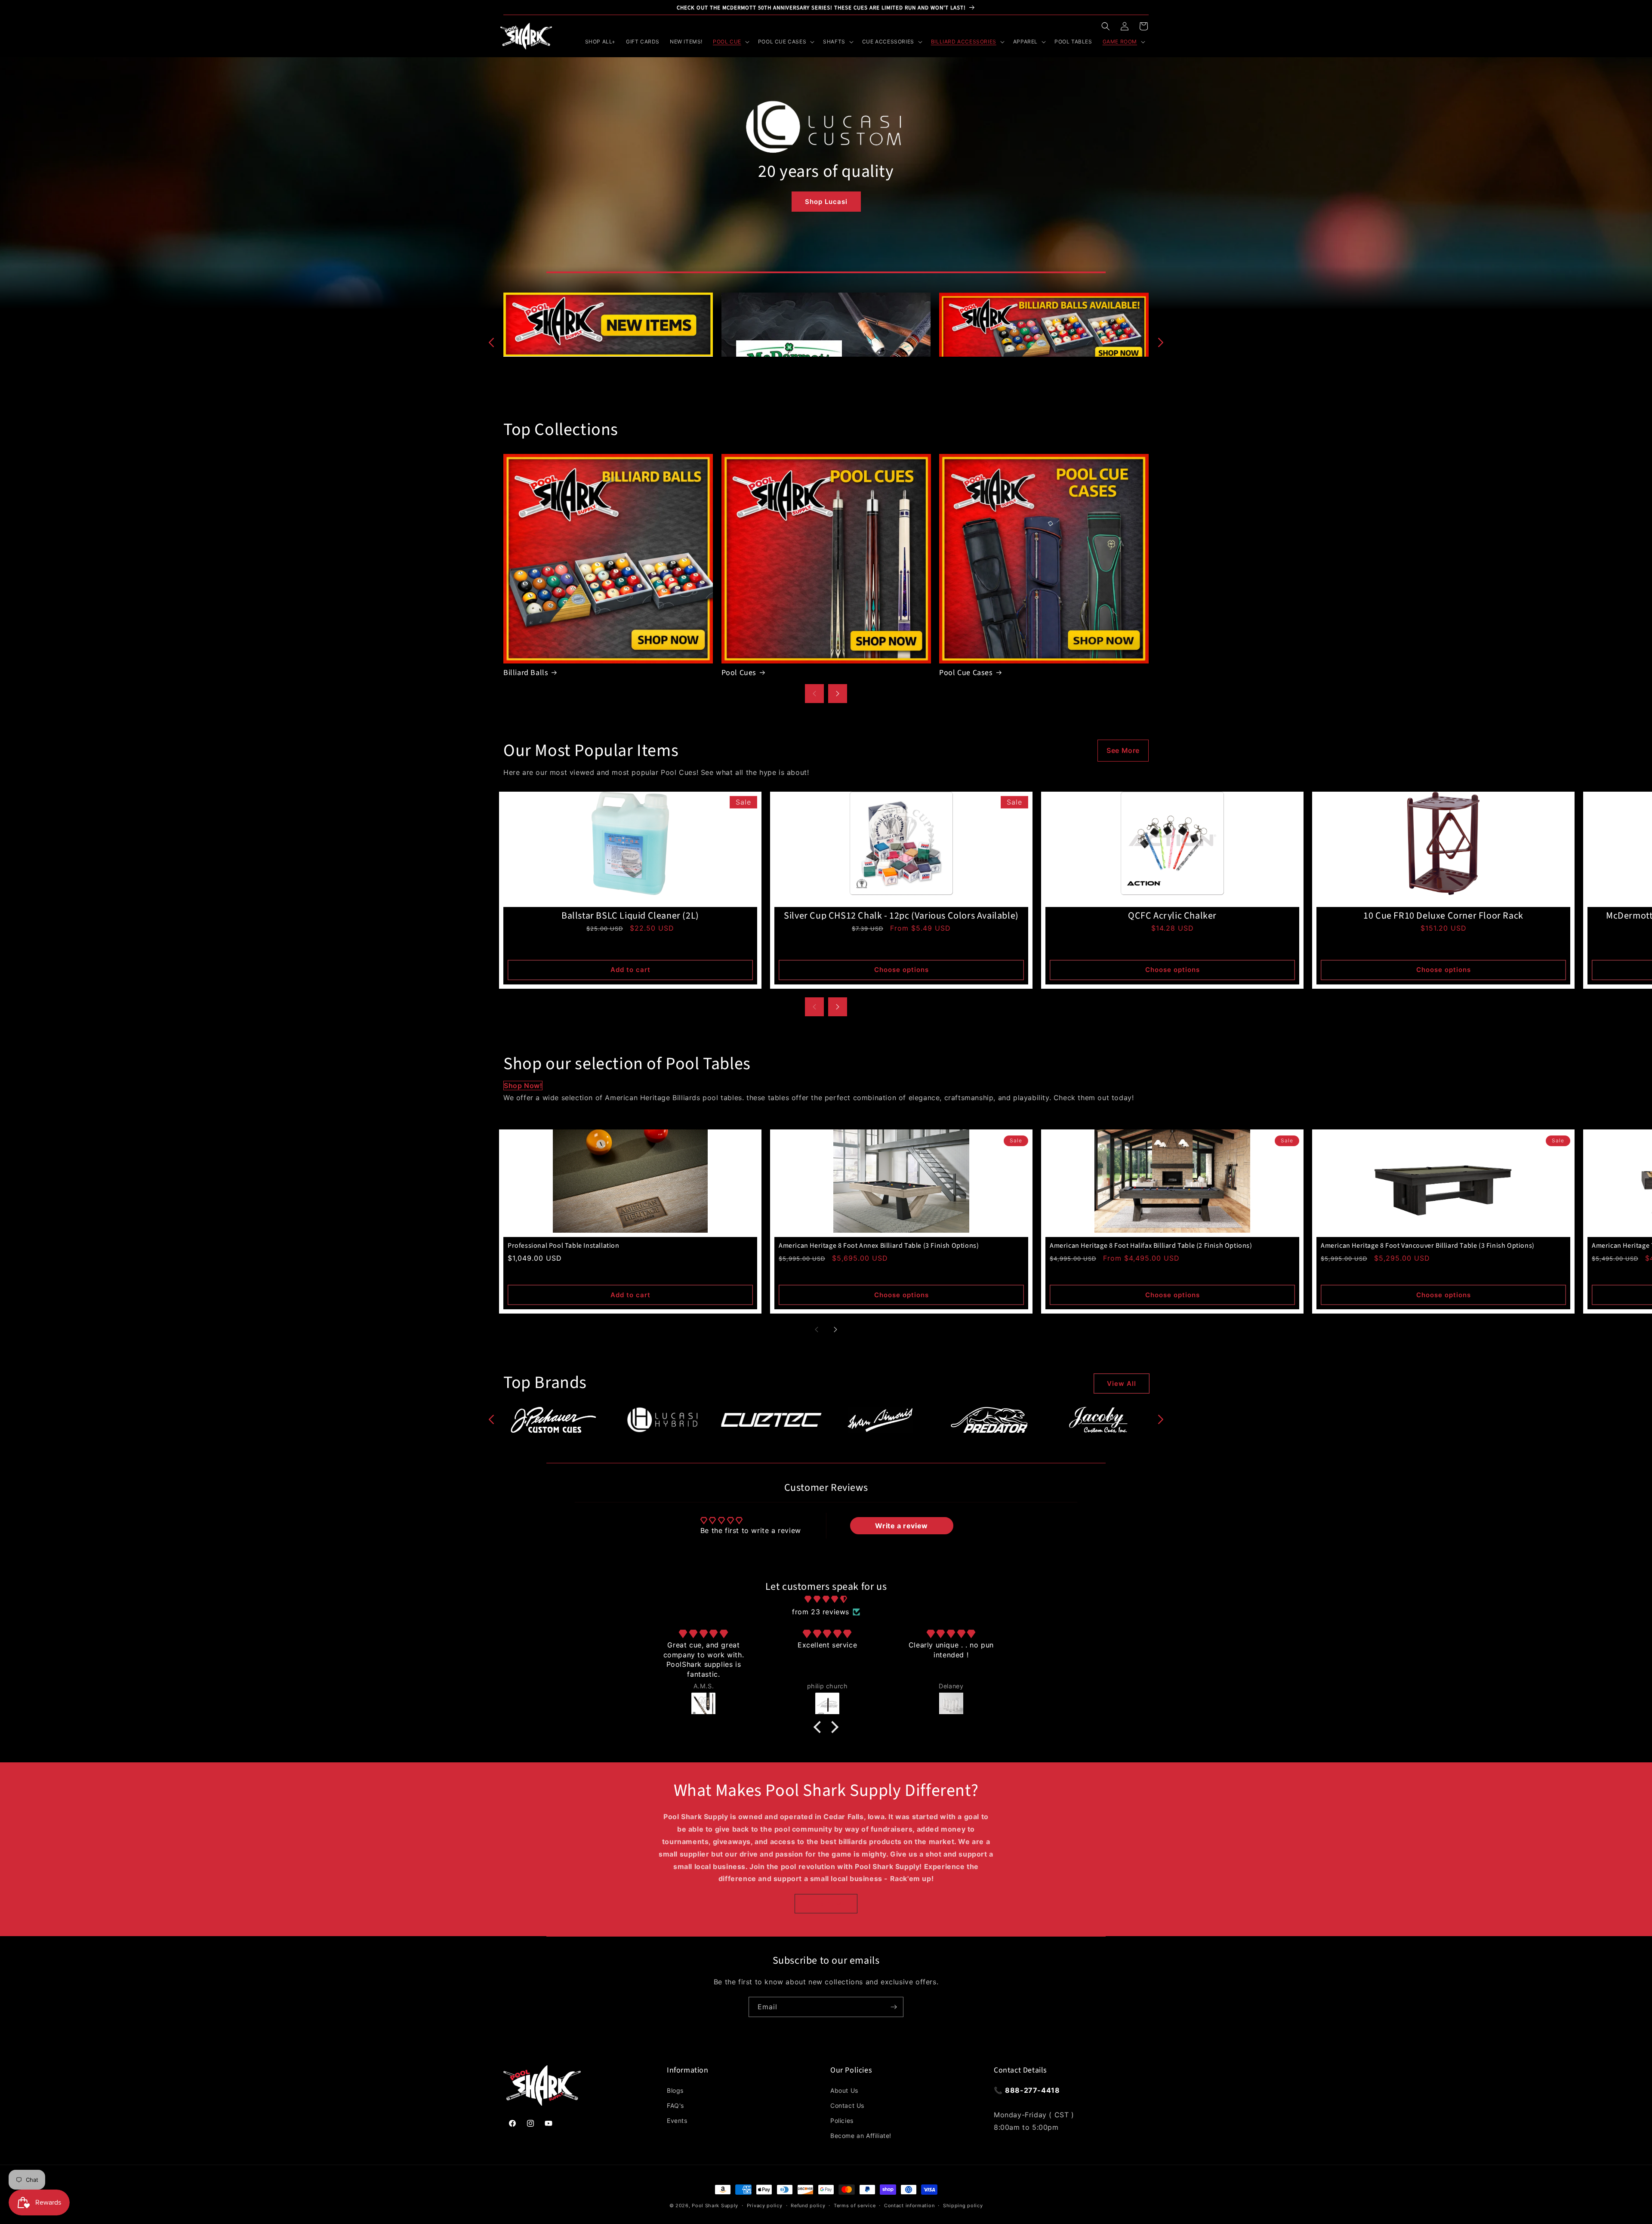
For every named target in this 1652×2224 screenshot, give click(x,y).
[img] (826, 1599)
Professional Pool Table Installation (564, 1246)
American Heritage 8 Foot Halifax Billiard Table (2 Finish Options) (1151, 1246)
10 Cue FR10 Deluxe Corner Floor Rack (1443, 916)
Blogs (675, 2090)
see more (1123, 750)
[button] (1106, 26)
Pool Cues (739, 673)
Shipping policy (963, 2205)
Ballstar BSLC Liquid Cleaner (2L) (630, 916)
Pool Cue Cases (966, 673)
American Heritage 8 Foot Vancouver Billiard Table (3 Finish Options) (1428, 1246)
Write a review (901, 1526)
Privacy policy (765, 2205)
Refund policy (808, 2205)
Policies (842, 2121)
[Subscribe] (894, 2007)
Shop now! (523, 1086)
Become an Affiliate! (861, 2136)
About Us (844, 2090)
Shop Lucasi (826, 202)
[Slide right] (1161, 342)
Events (677, 2121)
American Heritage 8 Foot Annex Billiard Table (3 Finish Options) (879, 1246)
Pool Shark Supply (715, 2205)
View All (1122, 1383)
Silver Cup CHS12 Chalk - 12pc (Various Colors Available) (901, 916)
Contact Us (847, 2105)
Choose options (902, 970)
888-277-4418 (1032, 2090)
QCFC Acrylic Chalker (1172, 916)
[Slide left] (491, 342)
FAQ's (675, 2105)
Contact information (909, 2205)
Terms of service (855, 2205)
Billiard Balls (526, 673)
